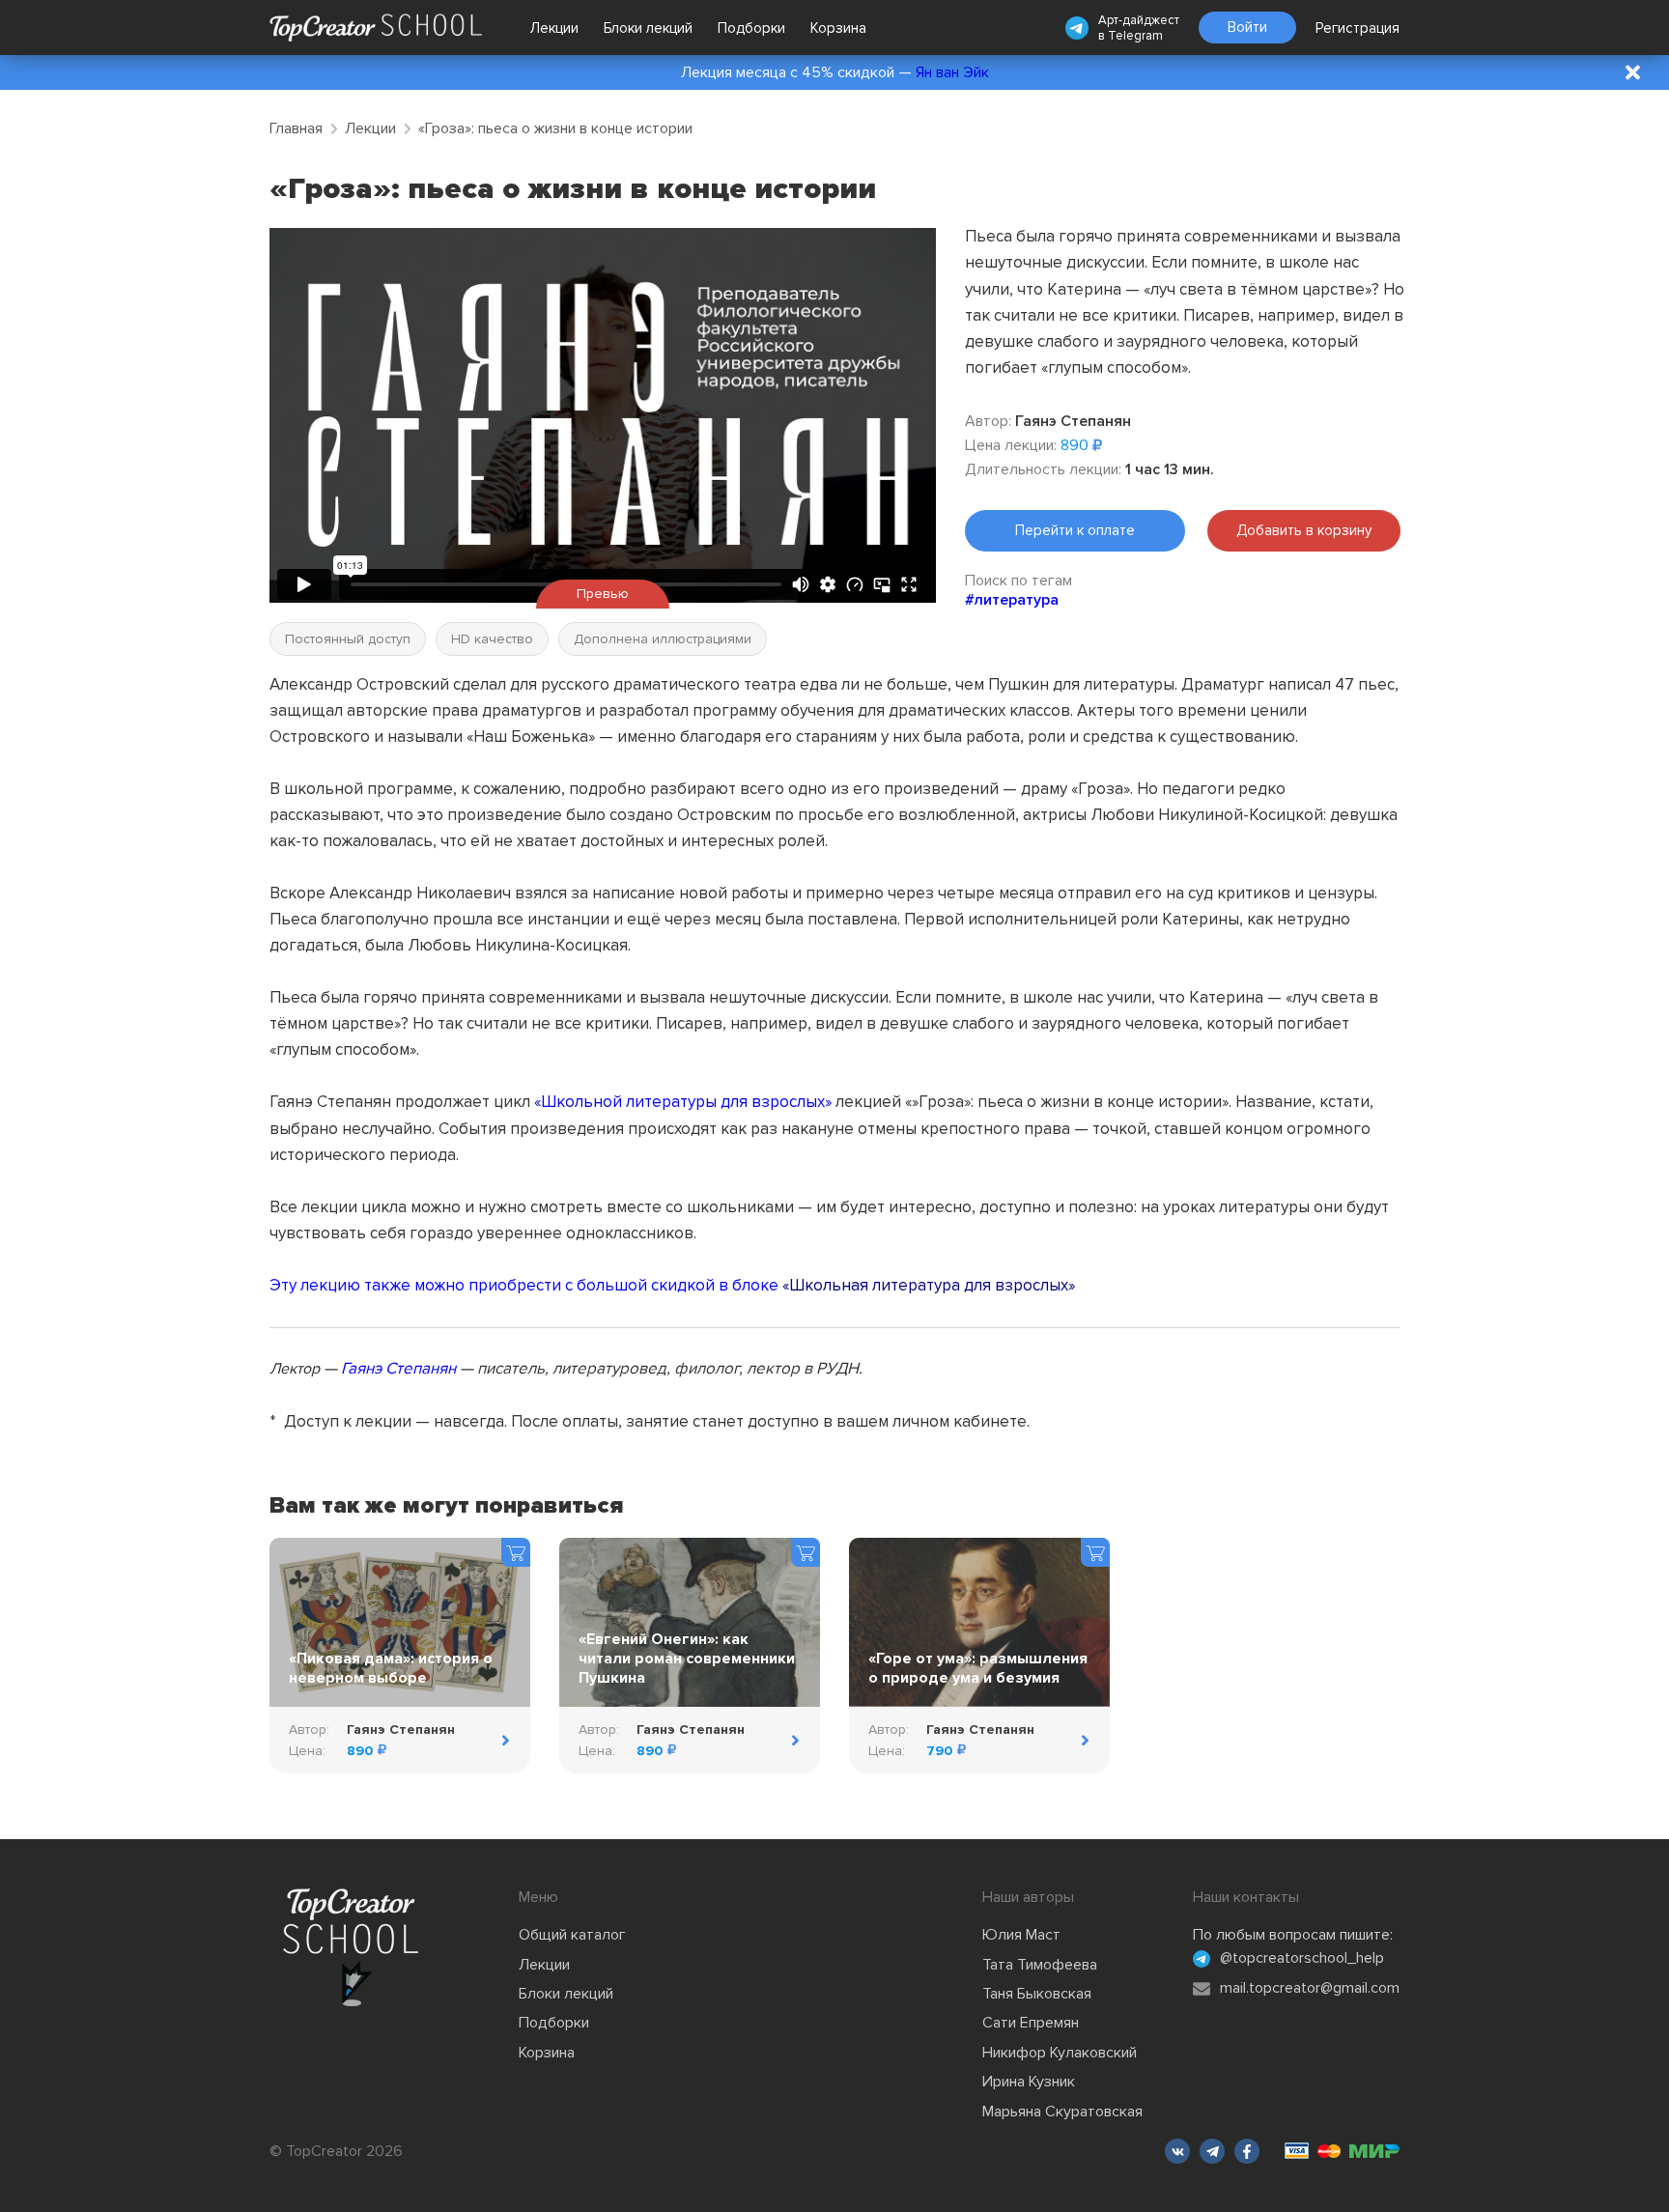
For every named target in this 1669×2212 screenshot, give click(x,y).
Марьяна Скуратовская (1062, 2112)
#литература (1012, 600)
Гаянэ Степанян (398, 1368)
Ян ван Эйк (952, 72)
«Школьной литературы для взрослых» (683, 1102)
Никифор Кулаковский (1060, 2053)
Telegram (1135, 36)
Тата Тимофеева (1040, 1965)
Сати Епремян (1031, 2023)
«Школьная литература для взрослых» (929, 1285)
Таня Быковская (1037, 1994)
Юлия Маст (1021, 1935)
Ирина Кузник (1029, 2082)
